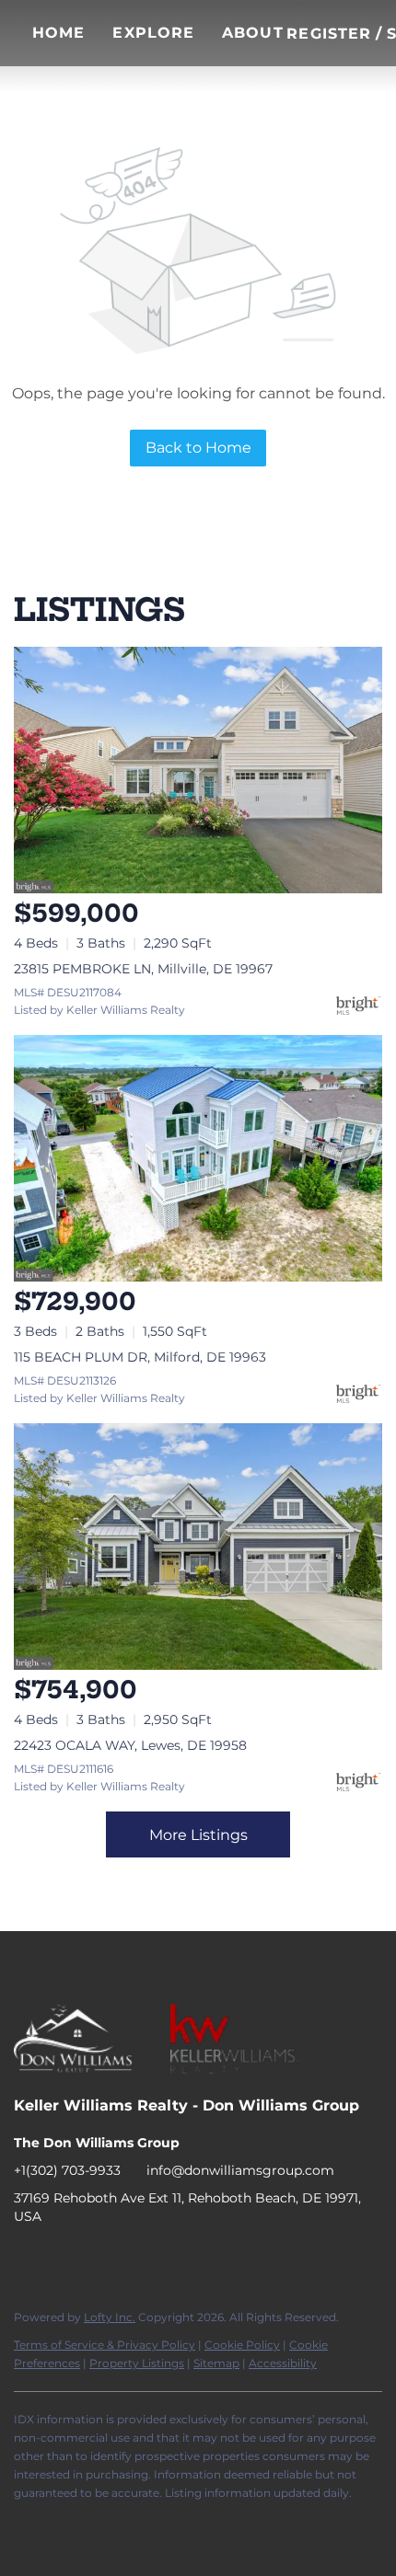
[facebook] (28, 2258)
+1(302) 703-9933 (67, 2170)
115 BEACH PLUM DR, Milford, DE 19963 (140, 1357)
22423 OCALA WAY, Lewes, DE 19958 (130, 1745)
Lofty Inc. (110, 2317)
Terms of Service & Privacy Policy (105, 2345)
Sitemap (216, 2363)
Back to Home (198, 448)
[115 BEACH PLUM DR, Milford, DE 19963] (198, 1158)
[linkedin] (64, 2258)
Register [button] (329, 34)
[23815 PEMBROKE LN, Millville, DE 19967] (198, 770)
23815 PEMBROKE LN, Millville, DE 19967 (143, 969)
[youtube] (138, 2258)
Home (58, 33)
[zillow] (101, 2258)
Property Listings (137, 2363)
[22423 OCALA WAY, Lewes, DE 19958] (198, 1547)
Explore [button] (153, 33)
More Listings (198, 1835)
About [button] (253, 33)
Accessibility (283, 2363)
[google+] (175, 2258)
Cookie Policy (242, 2345)
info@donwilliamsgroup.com (240, 2170)
